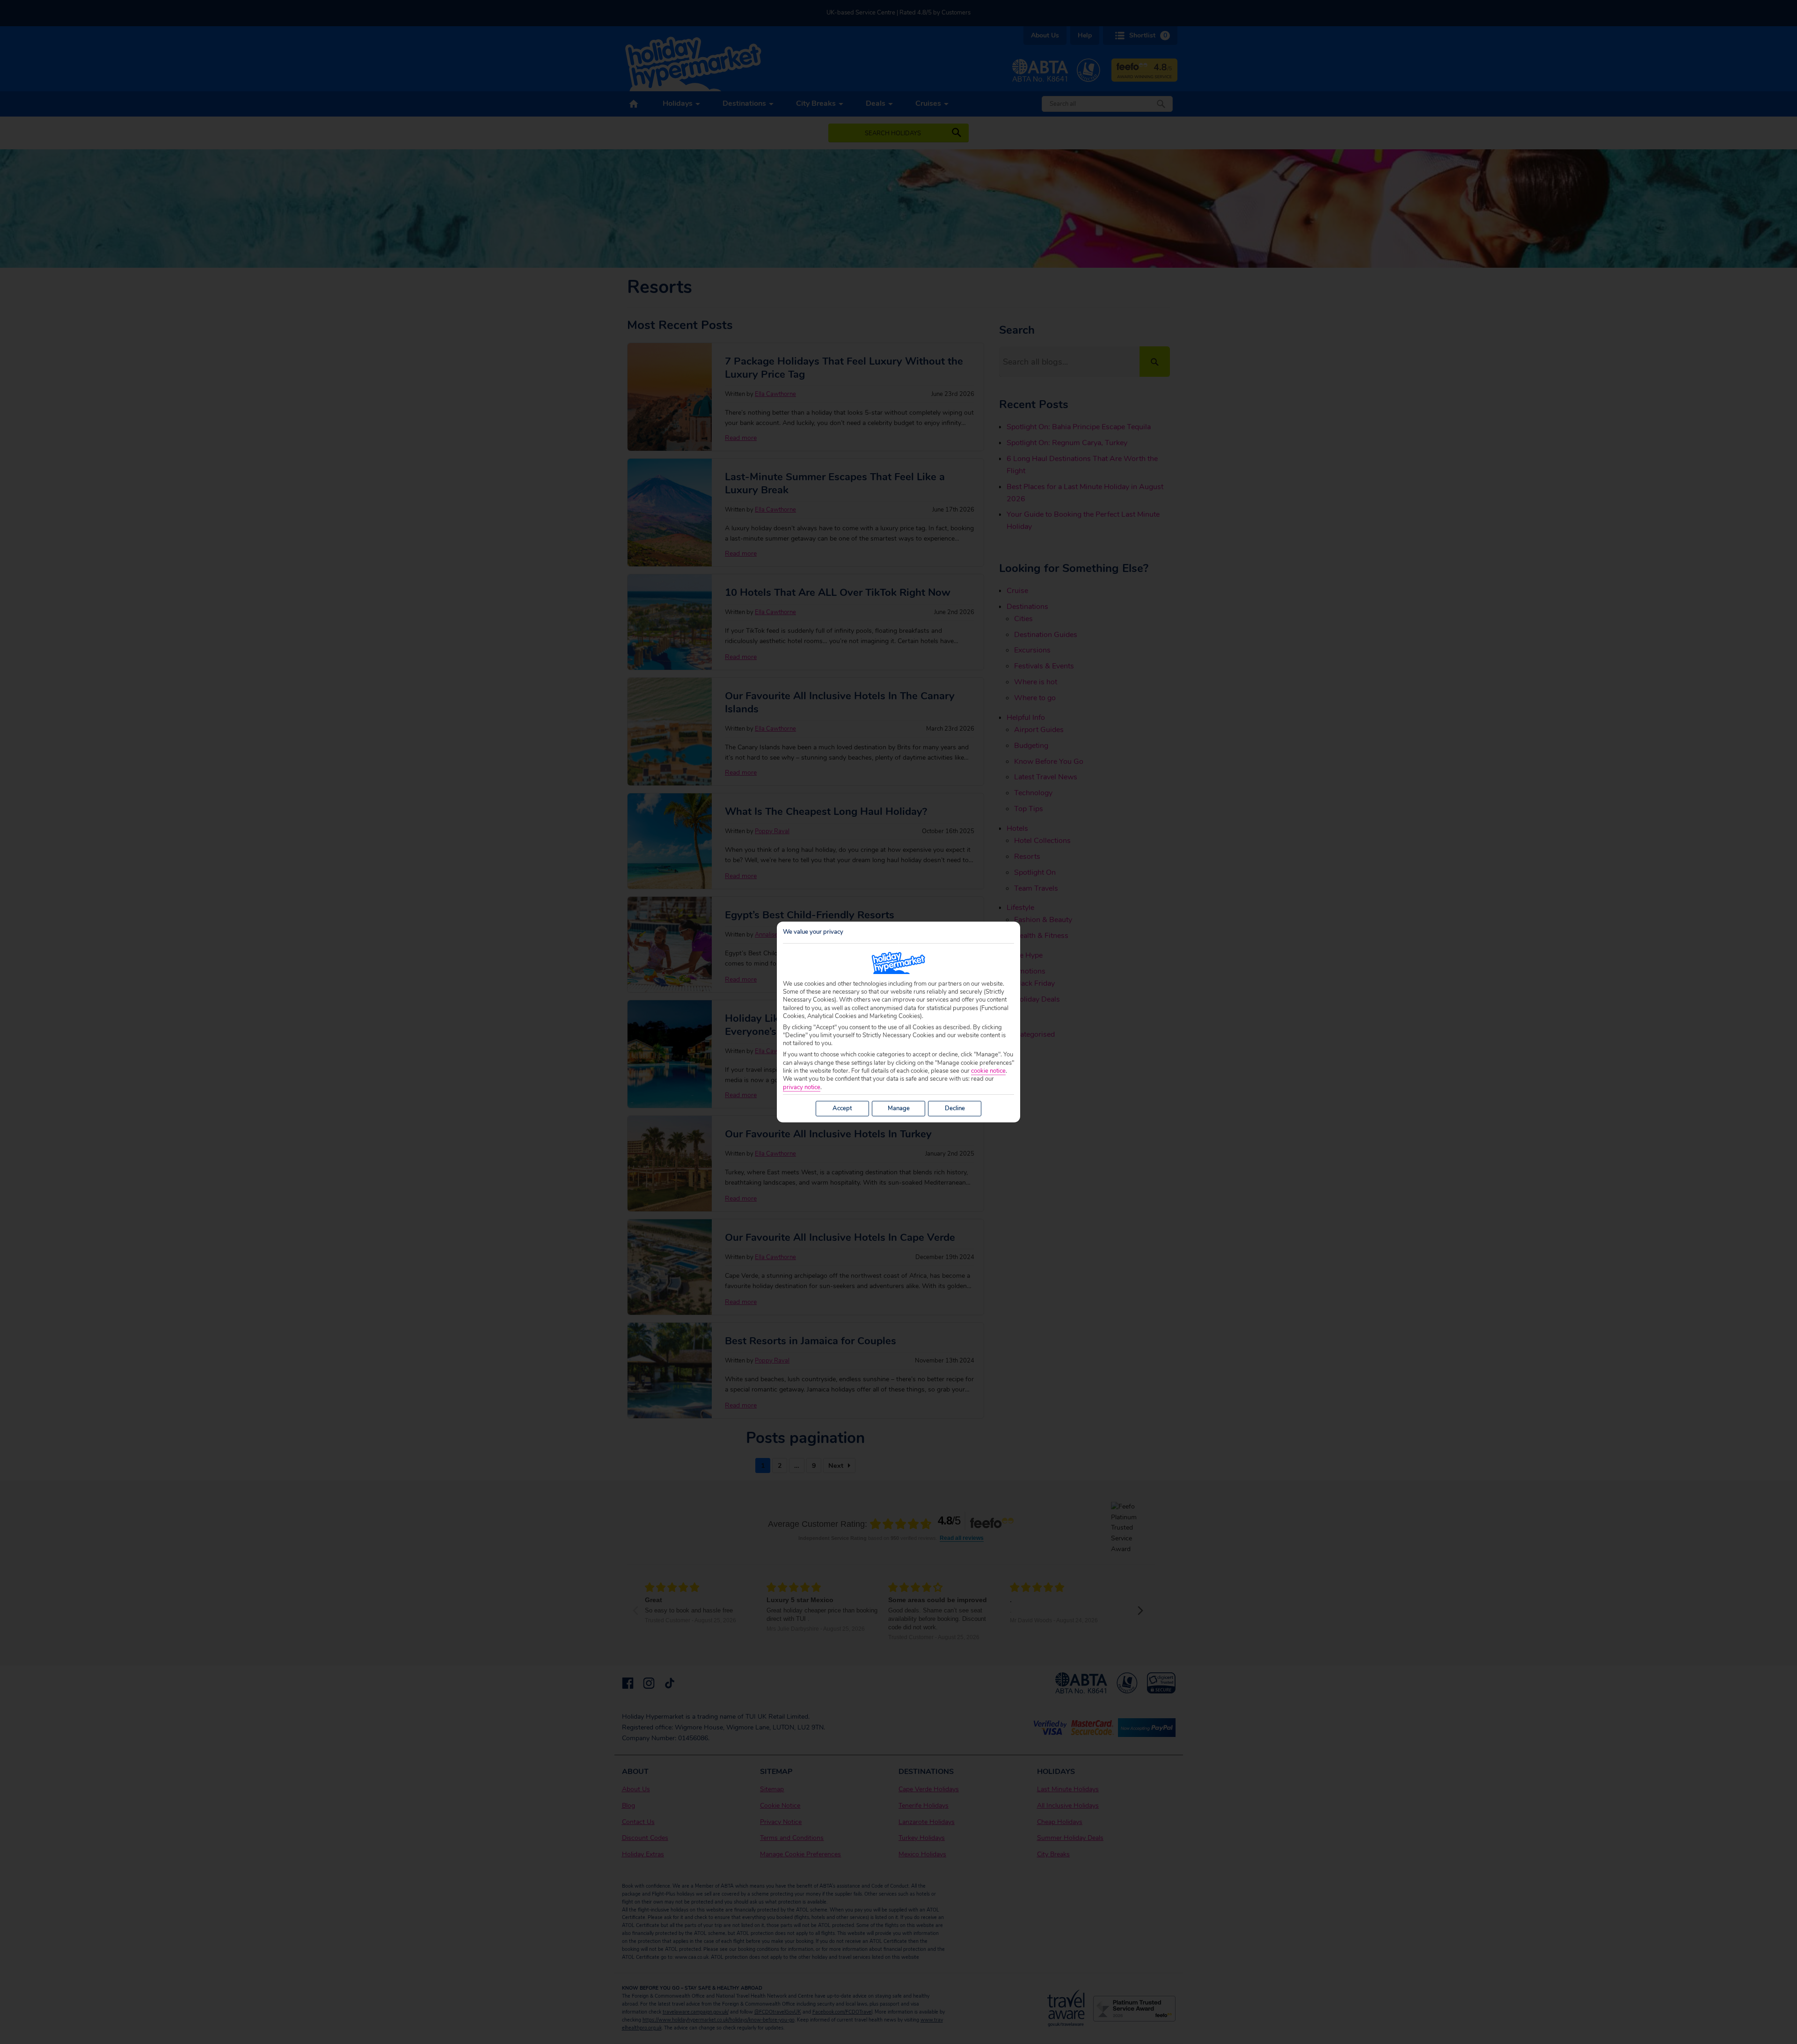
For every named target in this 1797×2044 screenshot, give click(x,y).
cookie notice (988, 1071)
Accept (842, 1108)
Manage (899, 1108)
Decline (955, 1108)
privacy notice (802, 1088)
